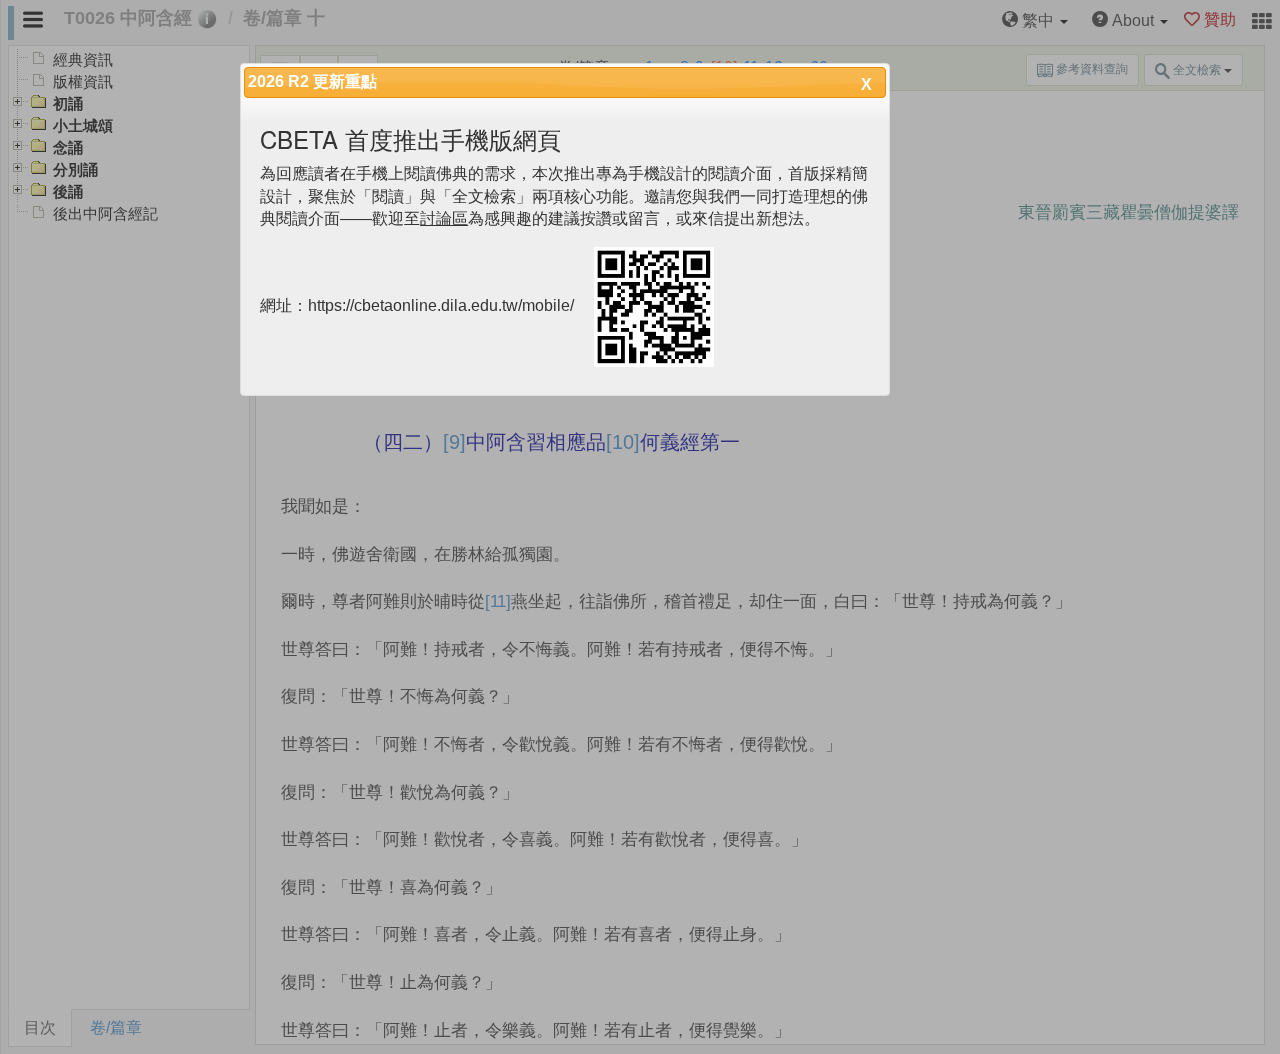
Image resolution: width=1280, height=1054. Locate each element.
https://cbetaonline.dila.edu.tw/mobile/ (441, 306)
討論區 (444, 218)
